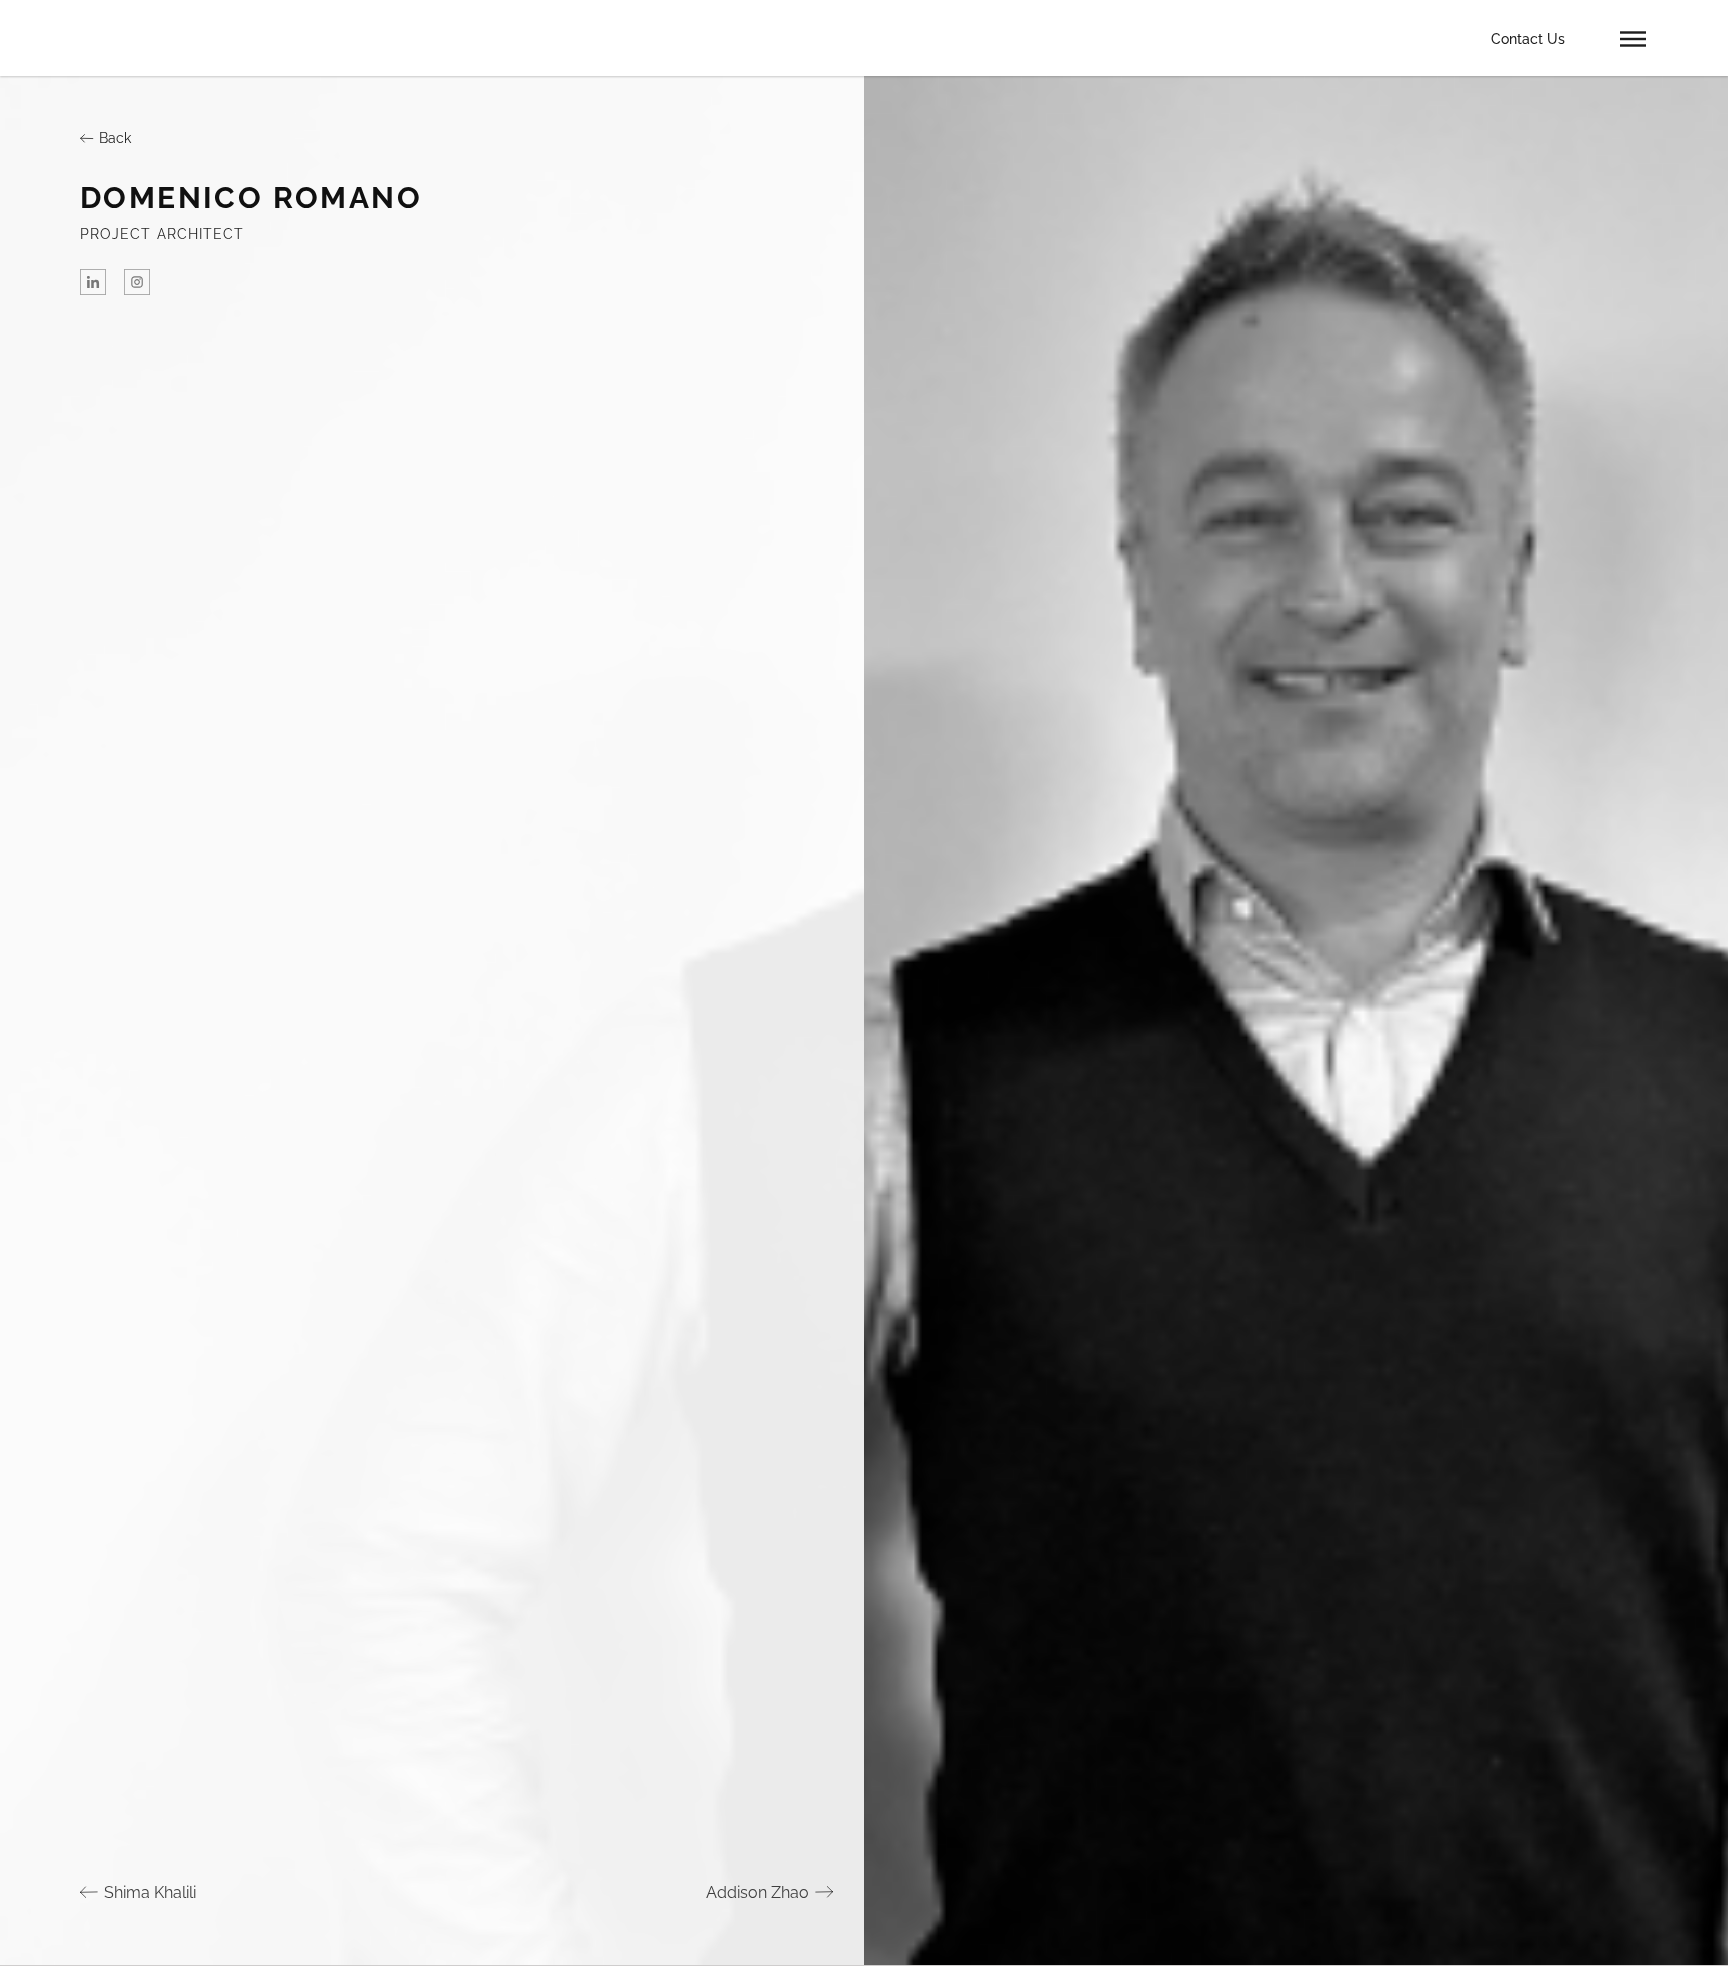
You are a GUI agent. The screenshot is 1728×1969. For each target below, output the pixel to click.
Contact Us (1528, 39)
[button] (1633, 38)
